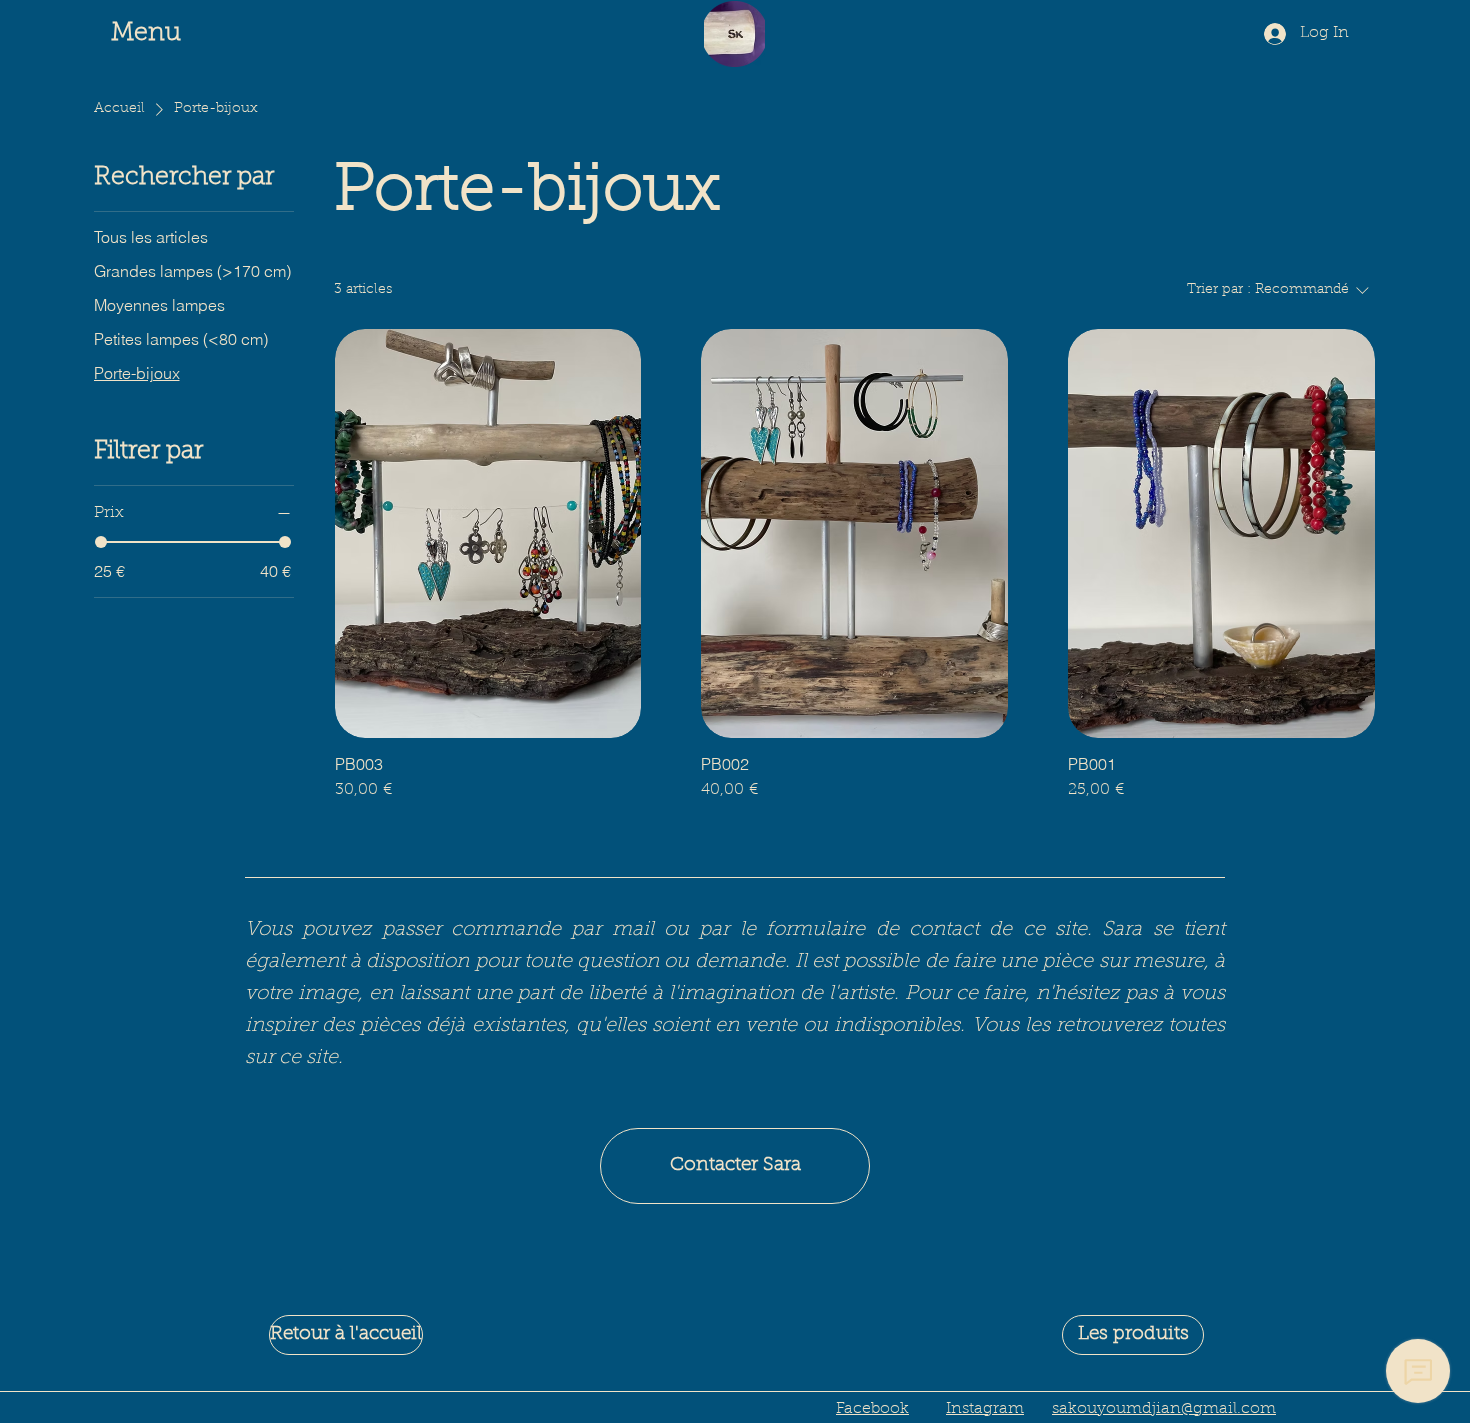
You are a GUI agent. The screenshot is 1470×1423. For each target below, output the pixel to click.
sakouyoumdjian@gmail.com (1164, 1409)
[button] (157, 34)
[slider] (101, 542)
